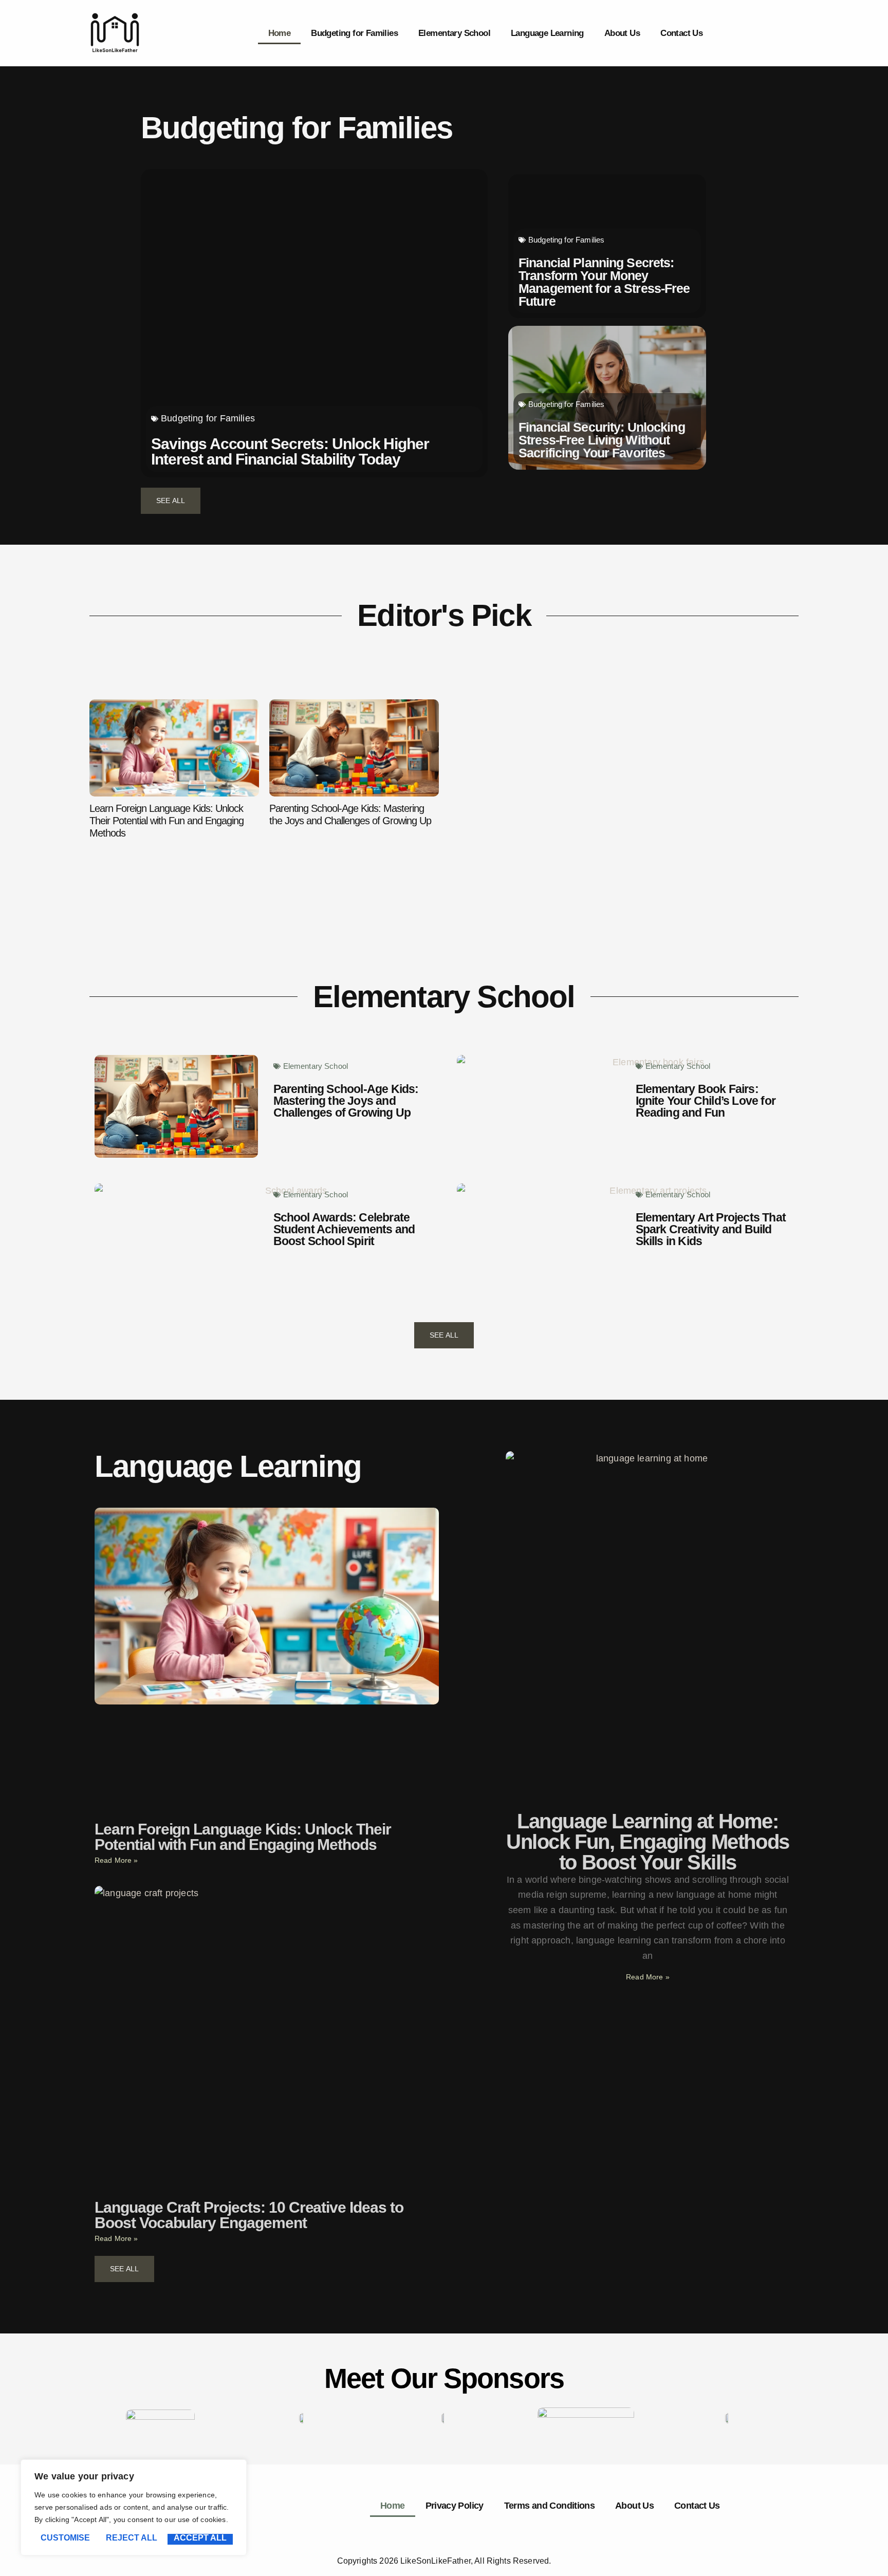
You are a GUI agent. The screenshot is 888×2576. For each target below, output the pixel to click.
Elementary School (454, 33)
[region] (134, 2507)
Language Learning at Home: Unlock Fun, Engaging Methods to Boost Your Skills (648, 1842)
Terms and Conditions (549, 2506)
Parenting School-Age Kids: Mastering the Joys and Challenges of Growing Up (350, 814)
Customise (65, 2538)
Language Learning (547, 33)
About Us (622, 33)
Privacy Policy (455, 2506)
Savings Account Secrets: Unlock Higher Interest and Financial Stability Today (290, 451)
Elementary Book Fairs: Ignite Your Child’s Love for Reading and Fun (706, 1101)
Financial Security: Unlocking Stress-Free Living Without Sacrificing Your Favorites (602, 440)
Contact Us (681, 33)
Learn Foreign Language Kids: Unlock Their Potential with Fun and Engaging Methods (166, 821)
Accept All (200, 2538)
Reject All (132, 2538)
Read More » (116, 1860)
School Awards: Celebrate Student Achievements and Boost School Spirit (344, 1229)
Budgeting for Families (354, 33)
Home (280, 33)
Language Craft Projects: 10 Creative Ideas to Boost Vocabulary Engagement (249, 2215)
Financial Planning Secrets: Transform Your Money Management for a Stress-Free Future (604, 282)
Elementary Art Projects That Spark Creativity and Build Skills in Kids (711, 1229)
